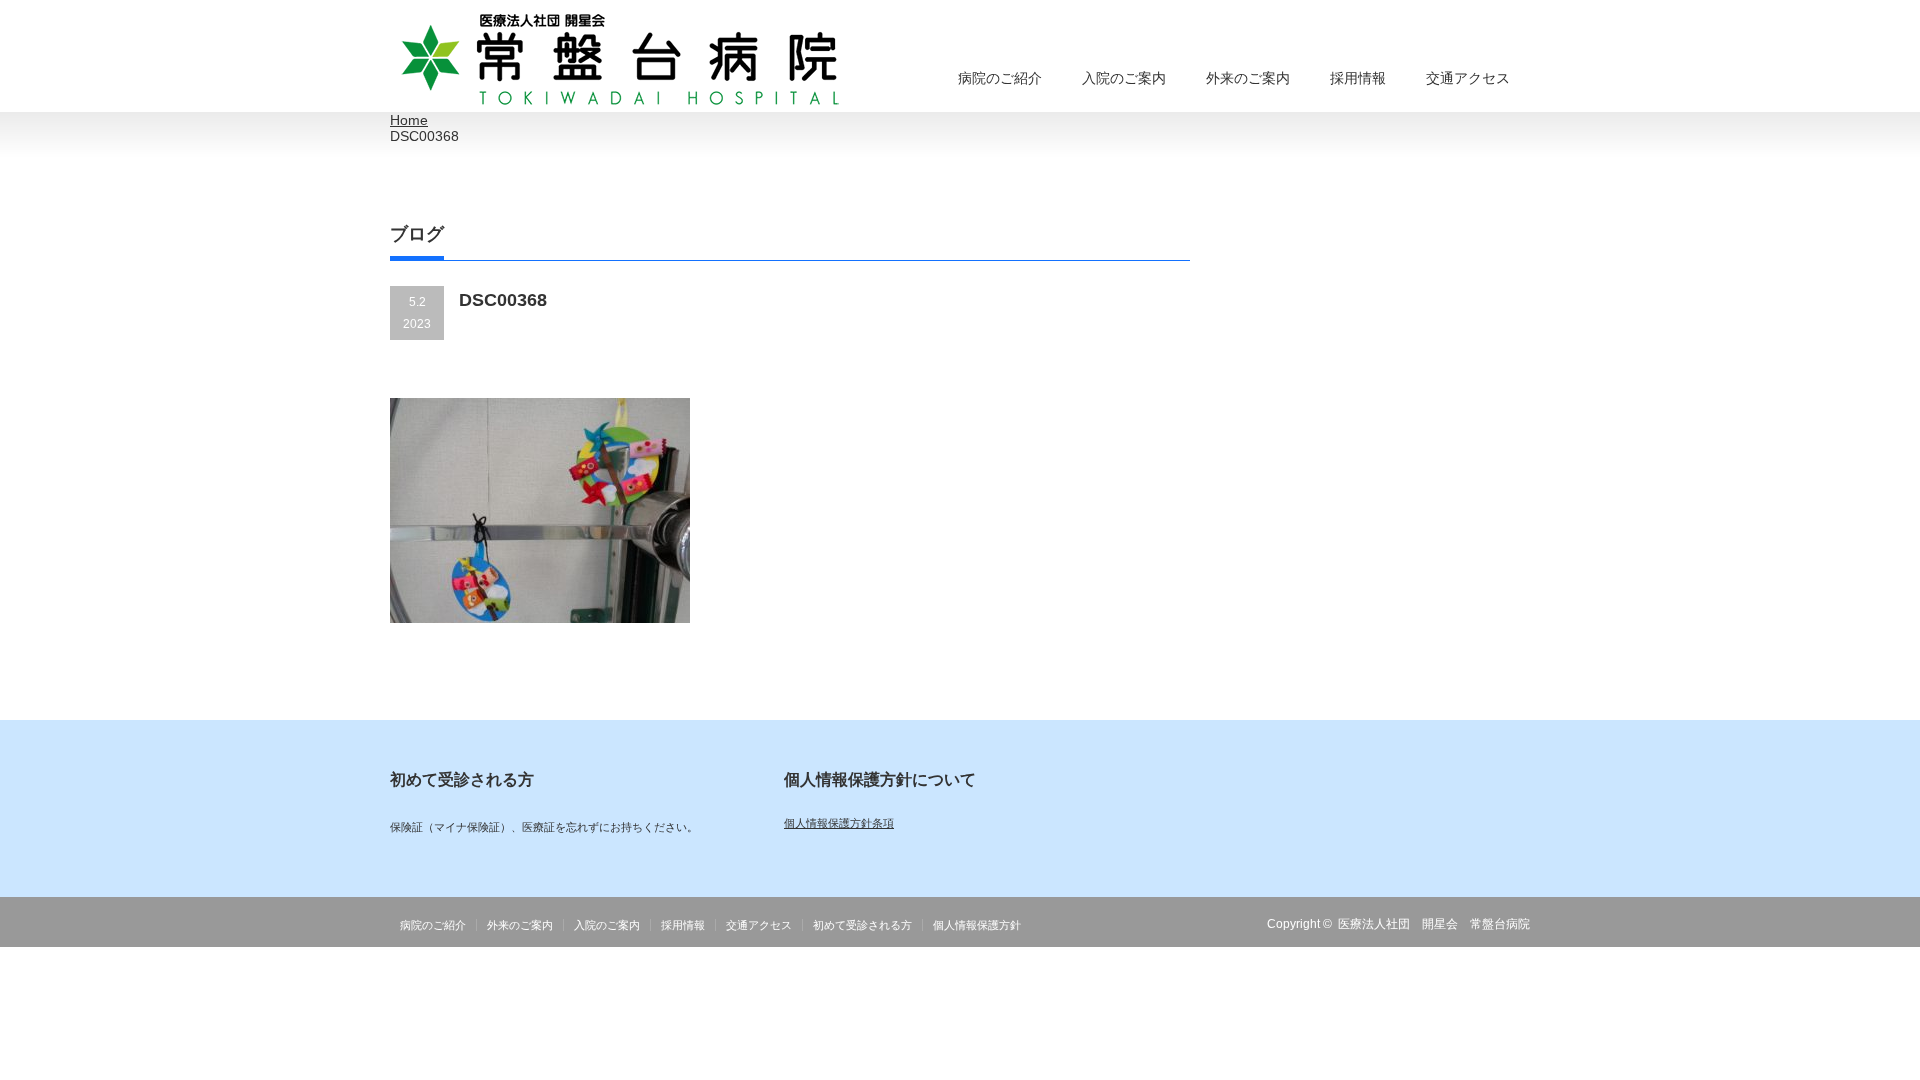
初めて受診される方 (862, 925)
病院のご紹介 (1000, 78)
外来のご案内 (1248, 78)
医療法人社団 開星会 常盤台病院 (1434, 924)
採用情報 (1358, 78)
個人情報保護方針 (977, 925)
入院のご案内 (1124, 78)
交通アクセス (1468, 78)
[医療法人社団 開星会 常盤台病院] (621, 61)
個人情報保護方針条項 (839, 823)
